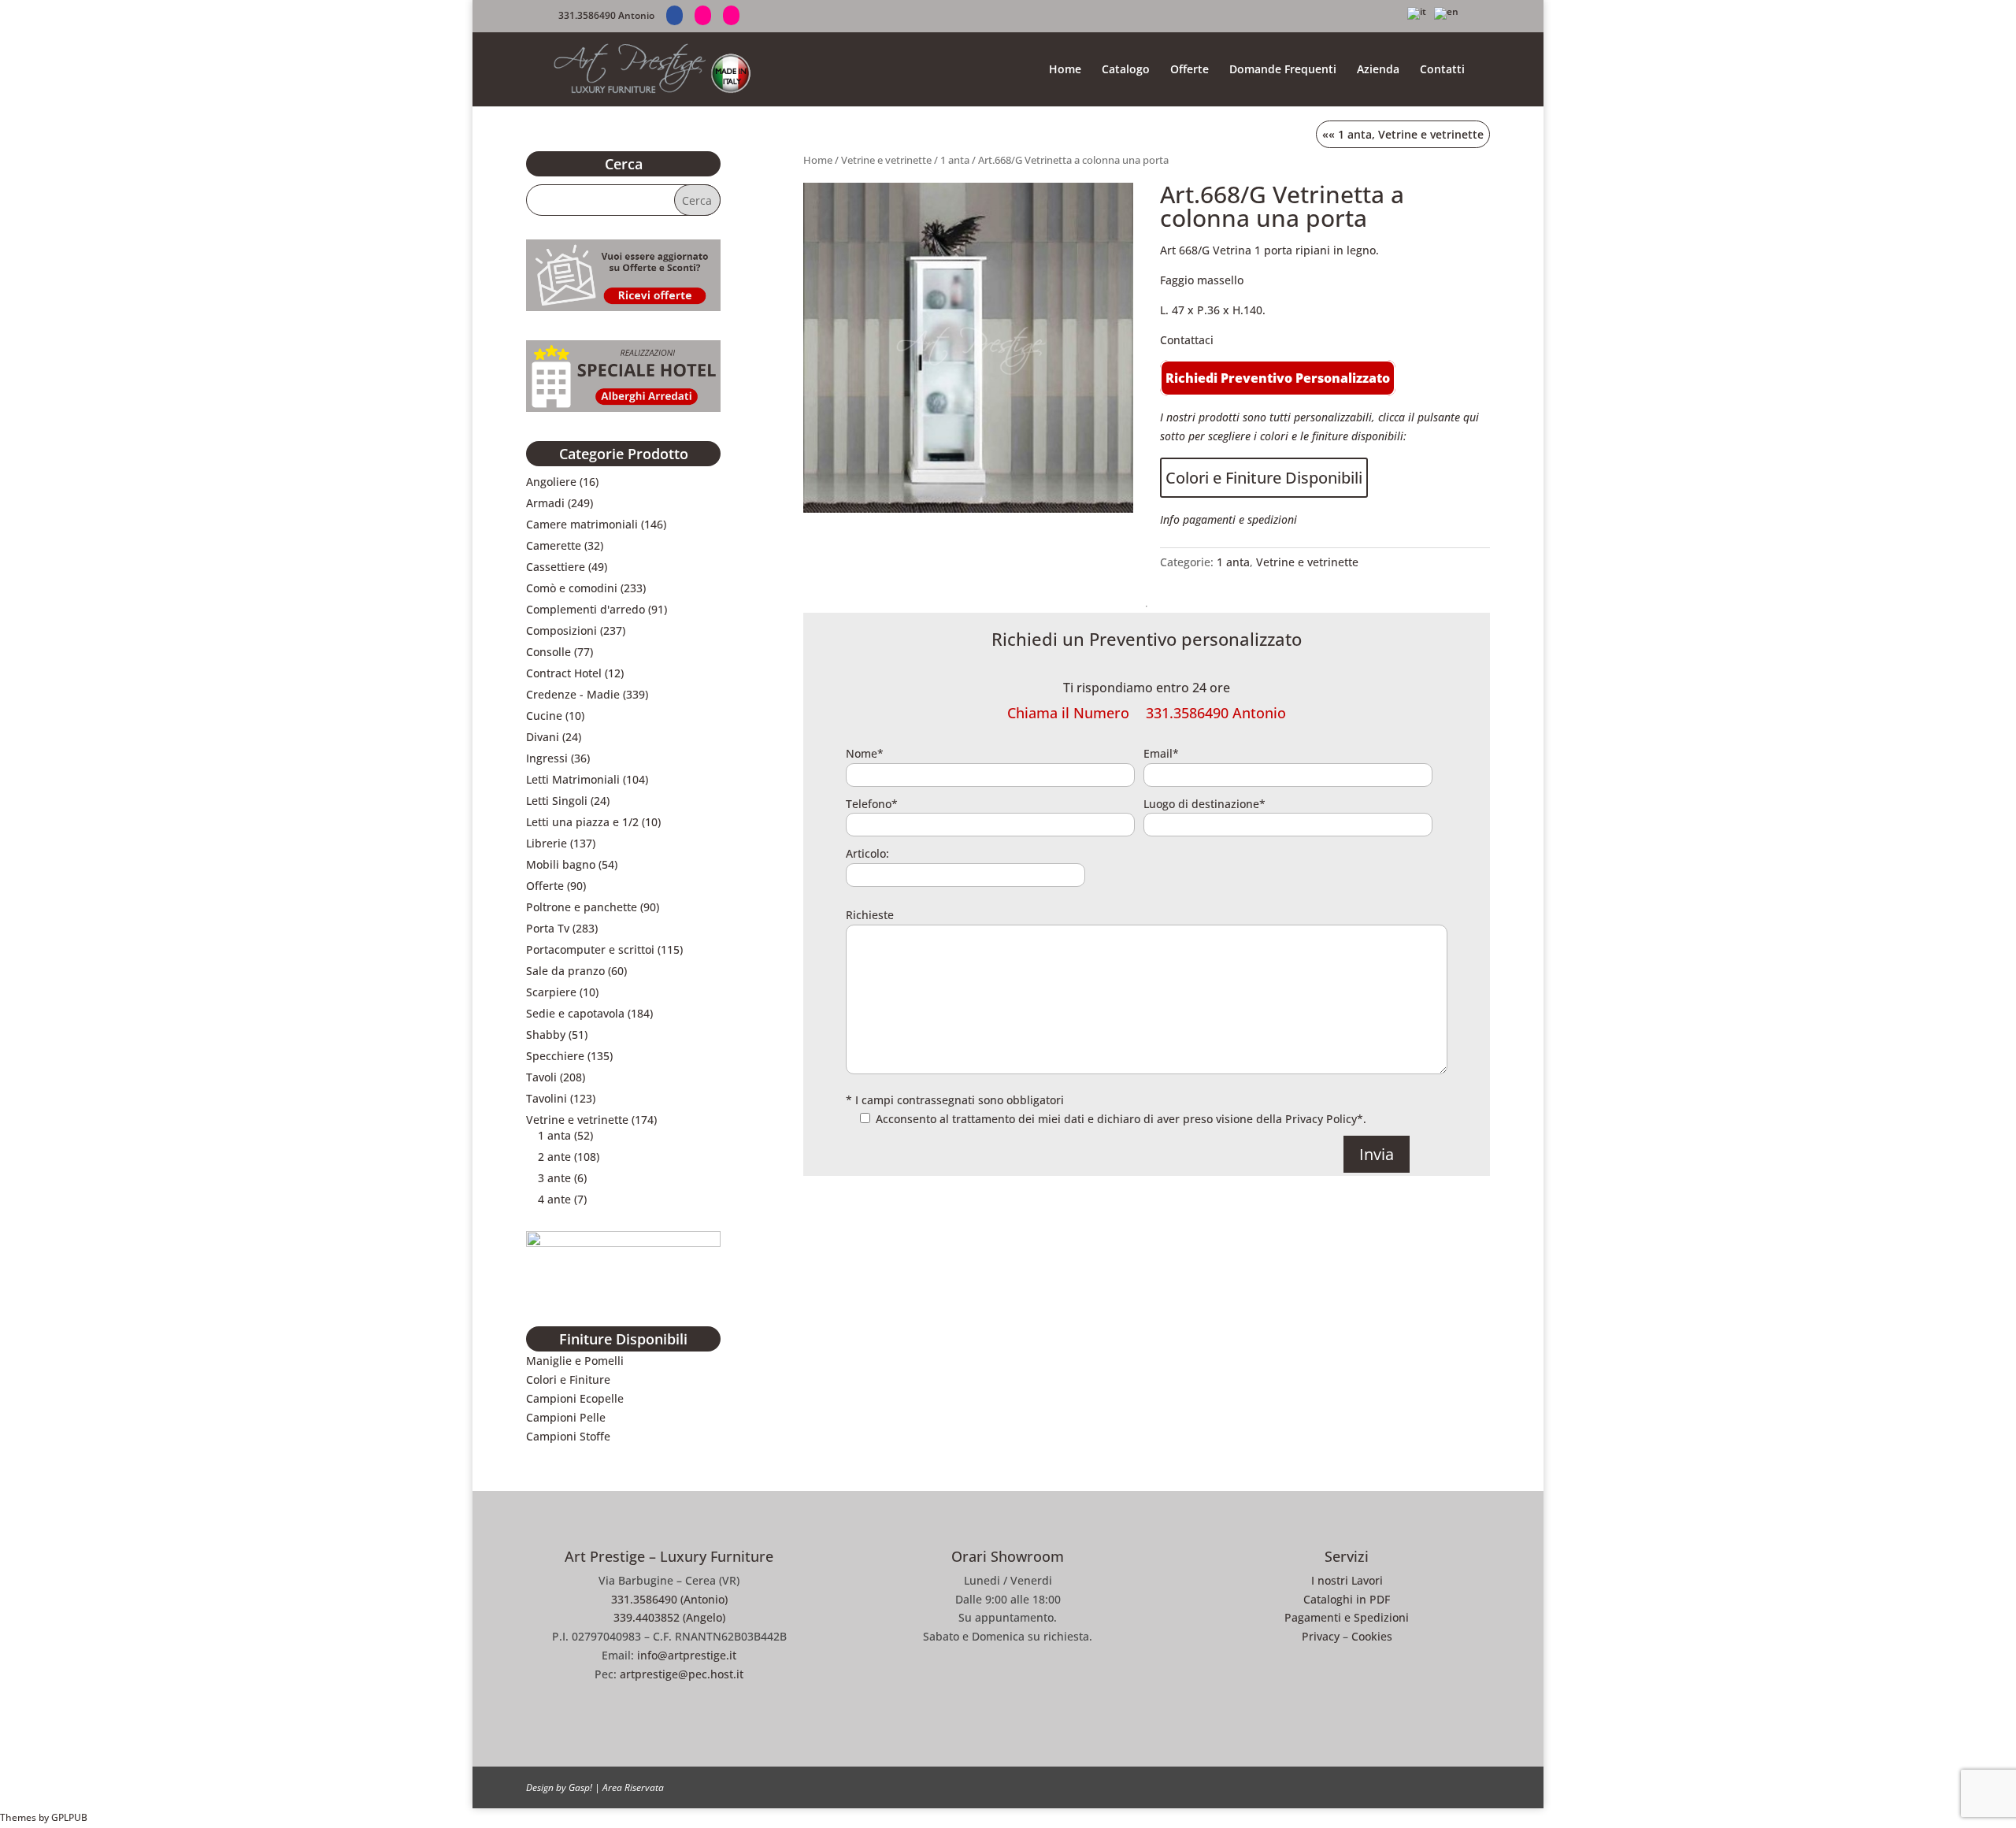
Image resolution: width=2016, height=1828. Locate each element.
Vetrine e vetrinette (886, 160)
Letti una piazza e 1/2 (582, 822)
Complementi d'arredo (586, 609)
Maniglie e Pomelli (575, 1361)
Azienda (1378, 70)
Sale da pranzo (565, 971)
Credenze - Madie (573, 694)
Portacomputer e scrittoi (590, 949)
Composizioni (561, 630)
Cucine (544, 716)
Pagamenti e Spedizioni (1347, 1617)
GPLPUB (69, 1817)
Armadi (545, 503)
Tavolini (547, 1098)
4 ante (554, 1199)
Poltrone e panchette (582, 907)
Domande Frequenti (1283, 70)
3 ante (554, 1178)
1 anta (955, 160)
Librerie (547, 843)
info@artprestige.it (687, 1655)
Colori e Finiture (568, 1379)
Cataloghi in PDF (1347, 1599)
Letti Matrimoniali (573, 779)
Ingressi (547, 758)
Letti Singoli (557, 801)
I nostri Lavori (1347, 1580)
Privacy (1321, 1636)
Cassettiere (556, 567)
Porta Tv (548, 928)
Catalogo (1126, 70)
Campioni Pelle (566, 1417)
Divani (543, 737)
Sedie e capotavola (575, 1013)
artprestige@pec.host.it (682, 1674)
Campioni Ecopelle (575, 1398)
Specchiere (555, 1056)
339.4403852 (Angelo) (669, 1617)
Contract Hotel (564, 673)
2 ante (554, 1157)
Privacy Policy (1321, 1119)
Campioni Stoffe (568, 1436)
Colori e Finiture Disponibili (1264, 478)
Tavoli (541, 1077)
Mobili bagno (561, 864)
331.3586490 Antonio (606, 15)
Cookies (1372, 1636)
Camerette (554, 545)
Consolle (548, 652)
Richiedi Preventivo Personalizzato (1278, 378)
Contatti (1442, 70)
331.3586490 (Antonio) (669, 1599)
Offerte (1190, 70)
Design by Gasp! (559, 1787)
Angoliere (551, 482)
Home (1065, 70)
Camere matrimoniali (582, 524)
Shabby (546, 1035)
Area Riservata (633, 1787)
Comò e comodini (572, 588)
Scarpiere (551, 992)
